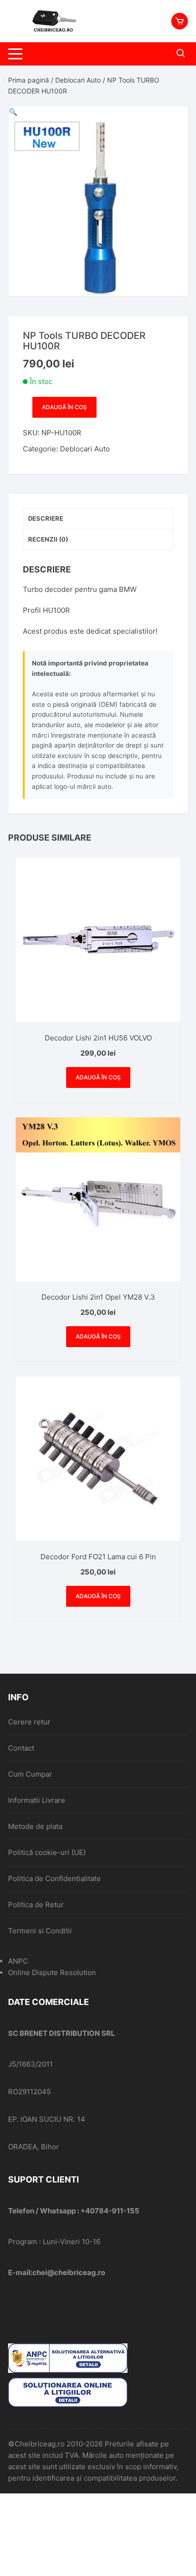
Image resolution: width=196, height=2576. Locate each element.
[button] (13, 112)
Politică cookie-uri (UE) (47, 1852)
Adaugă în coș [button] (98, 1077)
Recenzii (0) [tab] (48, 539)
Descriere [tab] (46, 518)
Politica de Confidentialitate (54, 1878)
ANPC (18, 1961)
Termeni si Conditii (40, 1931)
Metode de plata (35, 1826)
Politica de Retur (36, 1905)
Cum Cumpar (30, 1774)
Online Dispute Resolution (52, 1972)
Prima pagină (29, 80)
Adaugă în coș (64, 407)
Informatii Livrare (37, 1800)
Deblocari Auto (78, 80)
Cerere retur (29, 1722)
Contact (21, 1748)
